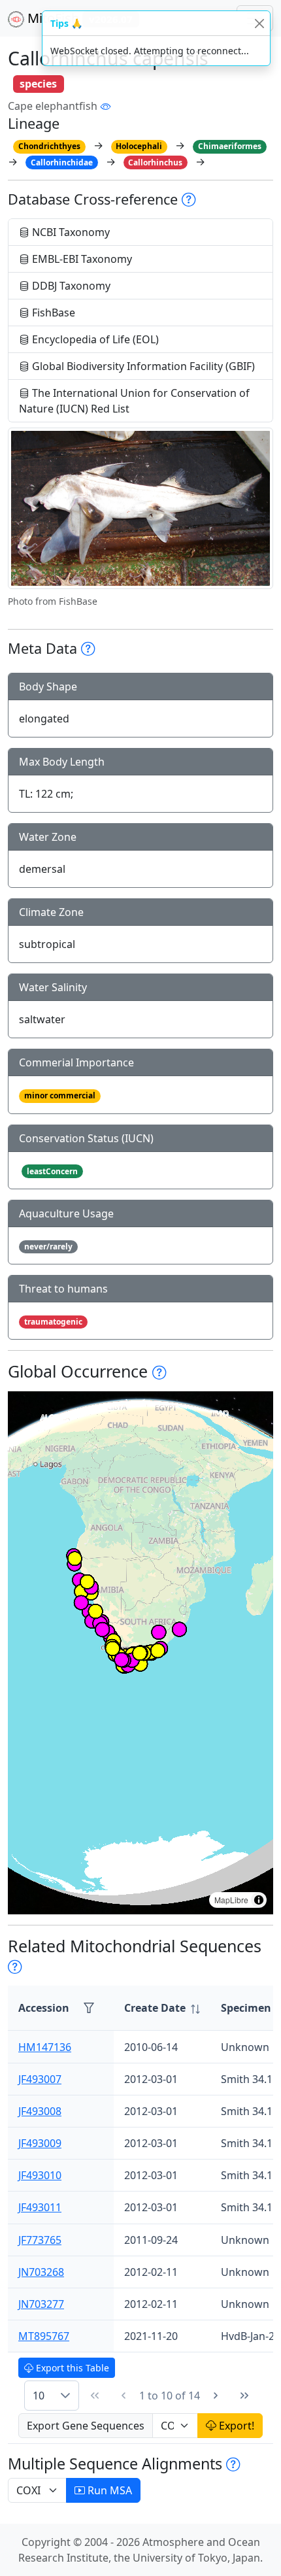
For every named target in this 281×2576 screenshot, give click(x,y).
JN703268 (41, 2272)
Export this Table (71, 2368)
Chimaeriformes (230, 146)
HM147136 (45, 2047)
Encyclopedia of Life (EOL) (94, 339)
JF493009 (40, 2143)
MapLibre (231, 1900)
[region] (140, 1653)
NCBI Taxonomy (70, 232)
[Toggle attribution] (259, 1900)
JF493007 (40, 2079)
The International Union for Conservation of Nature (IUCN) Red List (134, 401)
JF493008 (40, 2111)
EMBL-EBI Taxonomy (81, 259)
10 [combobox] (39, 2396)
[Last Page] (244, 2396)
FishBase (52, 313)
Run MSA (108, 2490)
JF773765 (40, 2240)
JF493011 (40, 2207)
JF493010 (40, 2175)
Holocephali (139, 146)
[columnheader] (162, 2008)
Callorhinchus (155, 162)
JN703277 (41, 2304)
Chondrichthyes (49, 146)
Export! (235, 2426)
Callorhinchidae (62, 162)
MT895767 (44, 2336)
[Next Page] (216, 2396)
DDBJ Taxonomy (70, 286)
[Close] (259, 23)
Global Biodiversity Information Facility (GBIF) (142, 366)
